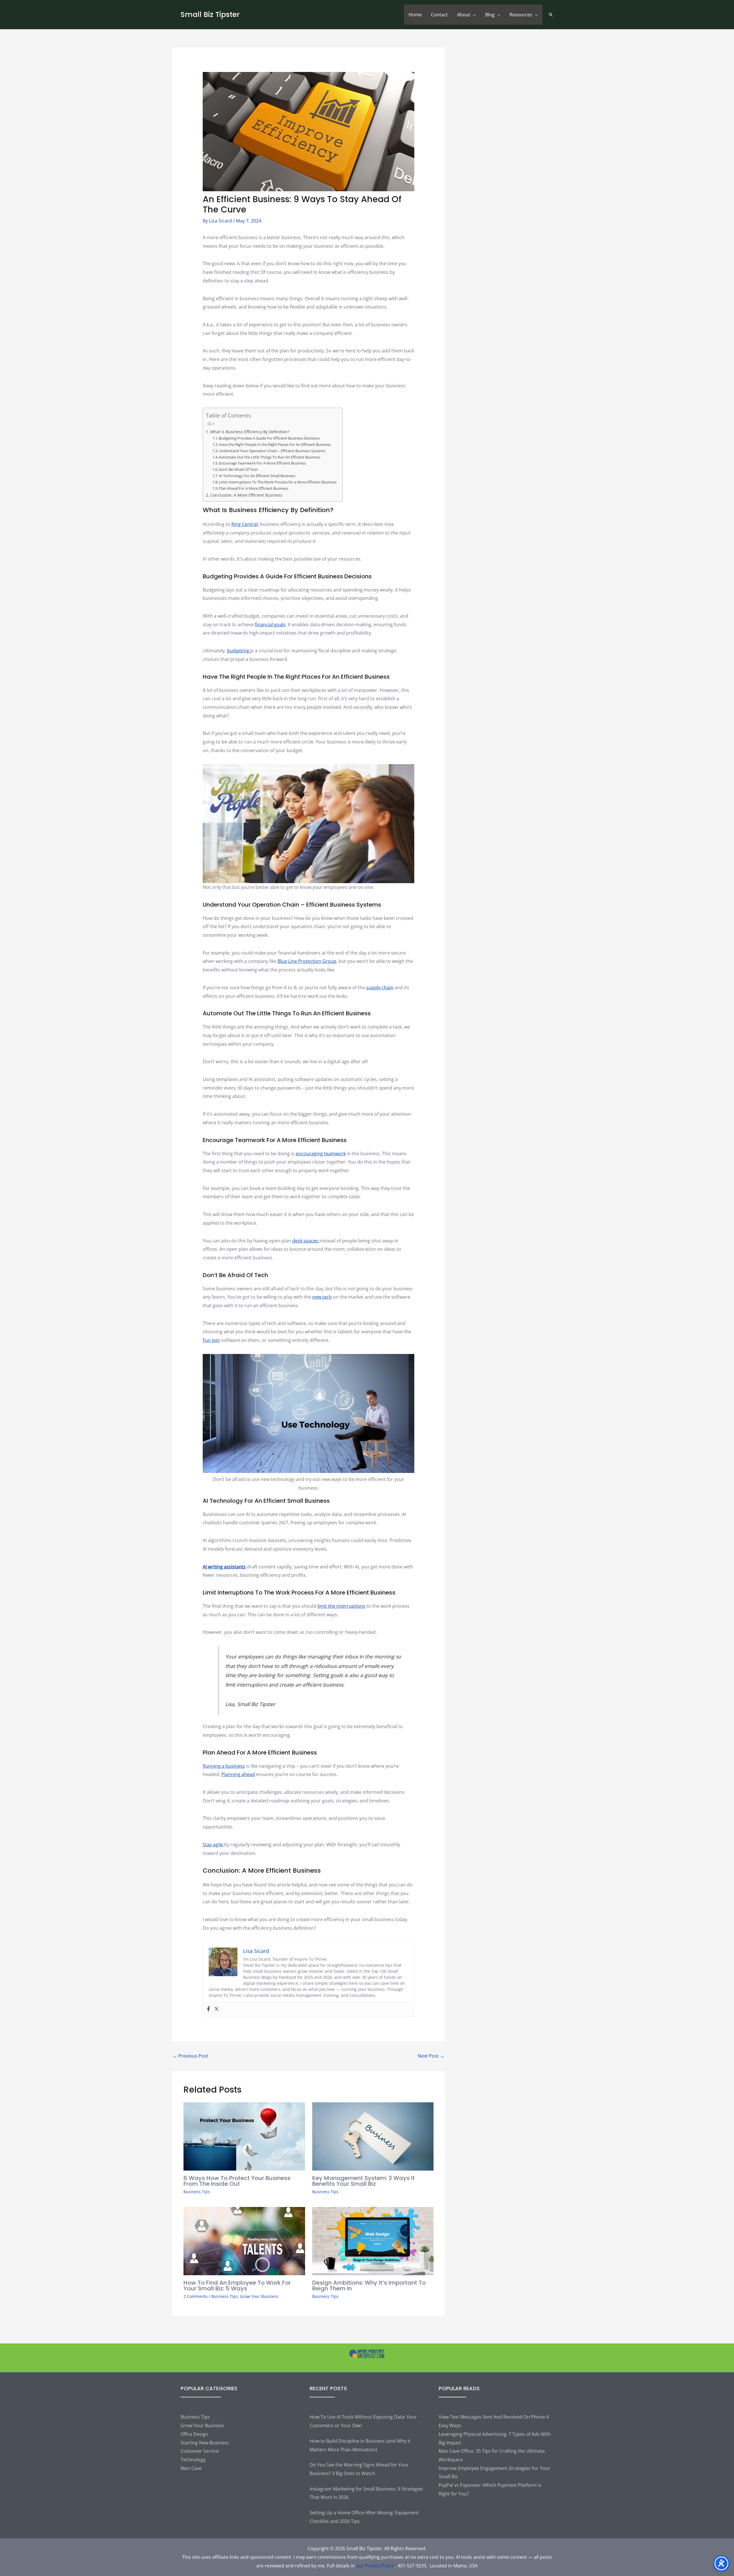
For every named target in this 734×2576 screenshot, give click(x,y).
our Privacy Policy (375, 2566)
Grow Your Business (259, 2296)
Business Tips (197, 2192)
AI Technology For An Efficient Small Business (257, 476)
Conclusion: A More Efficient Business (246, 495)
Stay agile (213, 1845)
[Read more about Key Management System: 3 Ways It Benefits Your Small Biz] (373, 2136)
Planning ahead (238, 1774)
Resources (521, 15)
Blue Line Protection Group (307, 961)
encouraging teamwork (321, 1154)
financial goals (270, 625)
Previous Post (190, 2056)
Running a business (224, 1766)
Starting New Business (205, 2443)
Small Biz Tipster (210, 14)
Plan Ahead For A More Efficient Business (253, 488)
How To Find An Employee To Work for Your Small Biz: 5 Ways (237, 2286)
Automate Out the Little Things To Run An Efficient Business (270, 457)
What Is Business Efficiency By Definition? (250, 432)
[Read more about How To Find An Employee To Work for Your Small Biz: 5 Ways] (244, 2241)
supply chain (380, 988)
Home (415, 15)
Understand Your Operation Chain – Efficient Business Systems (272, 451)
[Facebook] (208, 2009)
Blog (490, 15)
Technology (193, 2460)
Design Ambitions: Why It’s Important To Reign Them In (369, 2286)
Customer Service (200, 2451)
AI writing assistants (224, 1567)
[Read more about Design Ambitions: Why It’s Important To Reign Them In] (373, 2241)
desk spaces (306, 1241)
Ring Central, (245, 524)
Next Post (431, 2056)
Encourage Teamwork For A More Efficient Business (262, 463)
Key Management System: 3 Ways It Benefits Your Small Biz (364, 2181)
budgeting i (239, 651)
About (464, 15)
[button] (551, 15)
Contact (439, 15)
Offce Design (194, 2434)
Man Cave (191, 2468)
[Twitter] (216, 2009)
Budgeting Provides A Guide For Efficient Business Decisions (269, 438)
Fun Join (211, 1340)
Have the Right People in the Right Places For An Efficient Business (275, 444)
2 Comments (196, 2296)
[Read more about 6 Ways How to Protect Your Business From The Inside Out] (244, 2136)
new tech (322, 1297)
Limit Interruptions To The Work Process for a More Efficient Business (278, 482)
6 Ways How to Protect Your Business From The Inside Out (237, 2181)
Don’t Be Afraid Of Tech (238, 469)
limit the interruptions (341, 1606)
